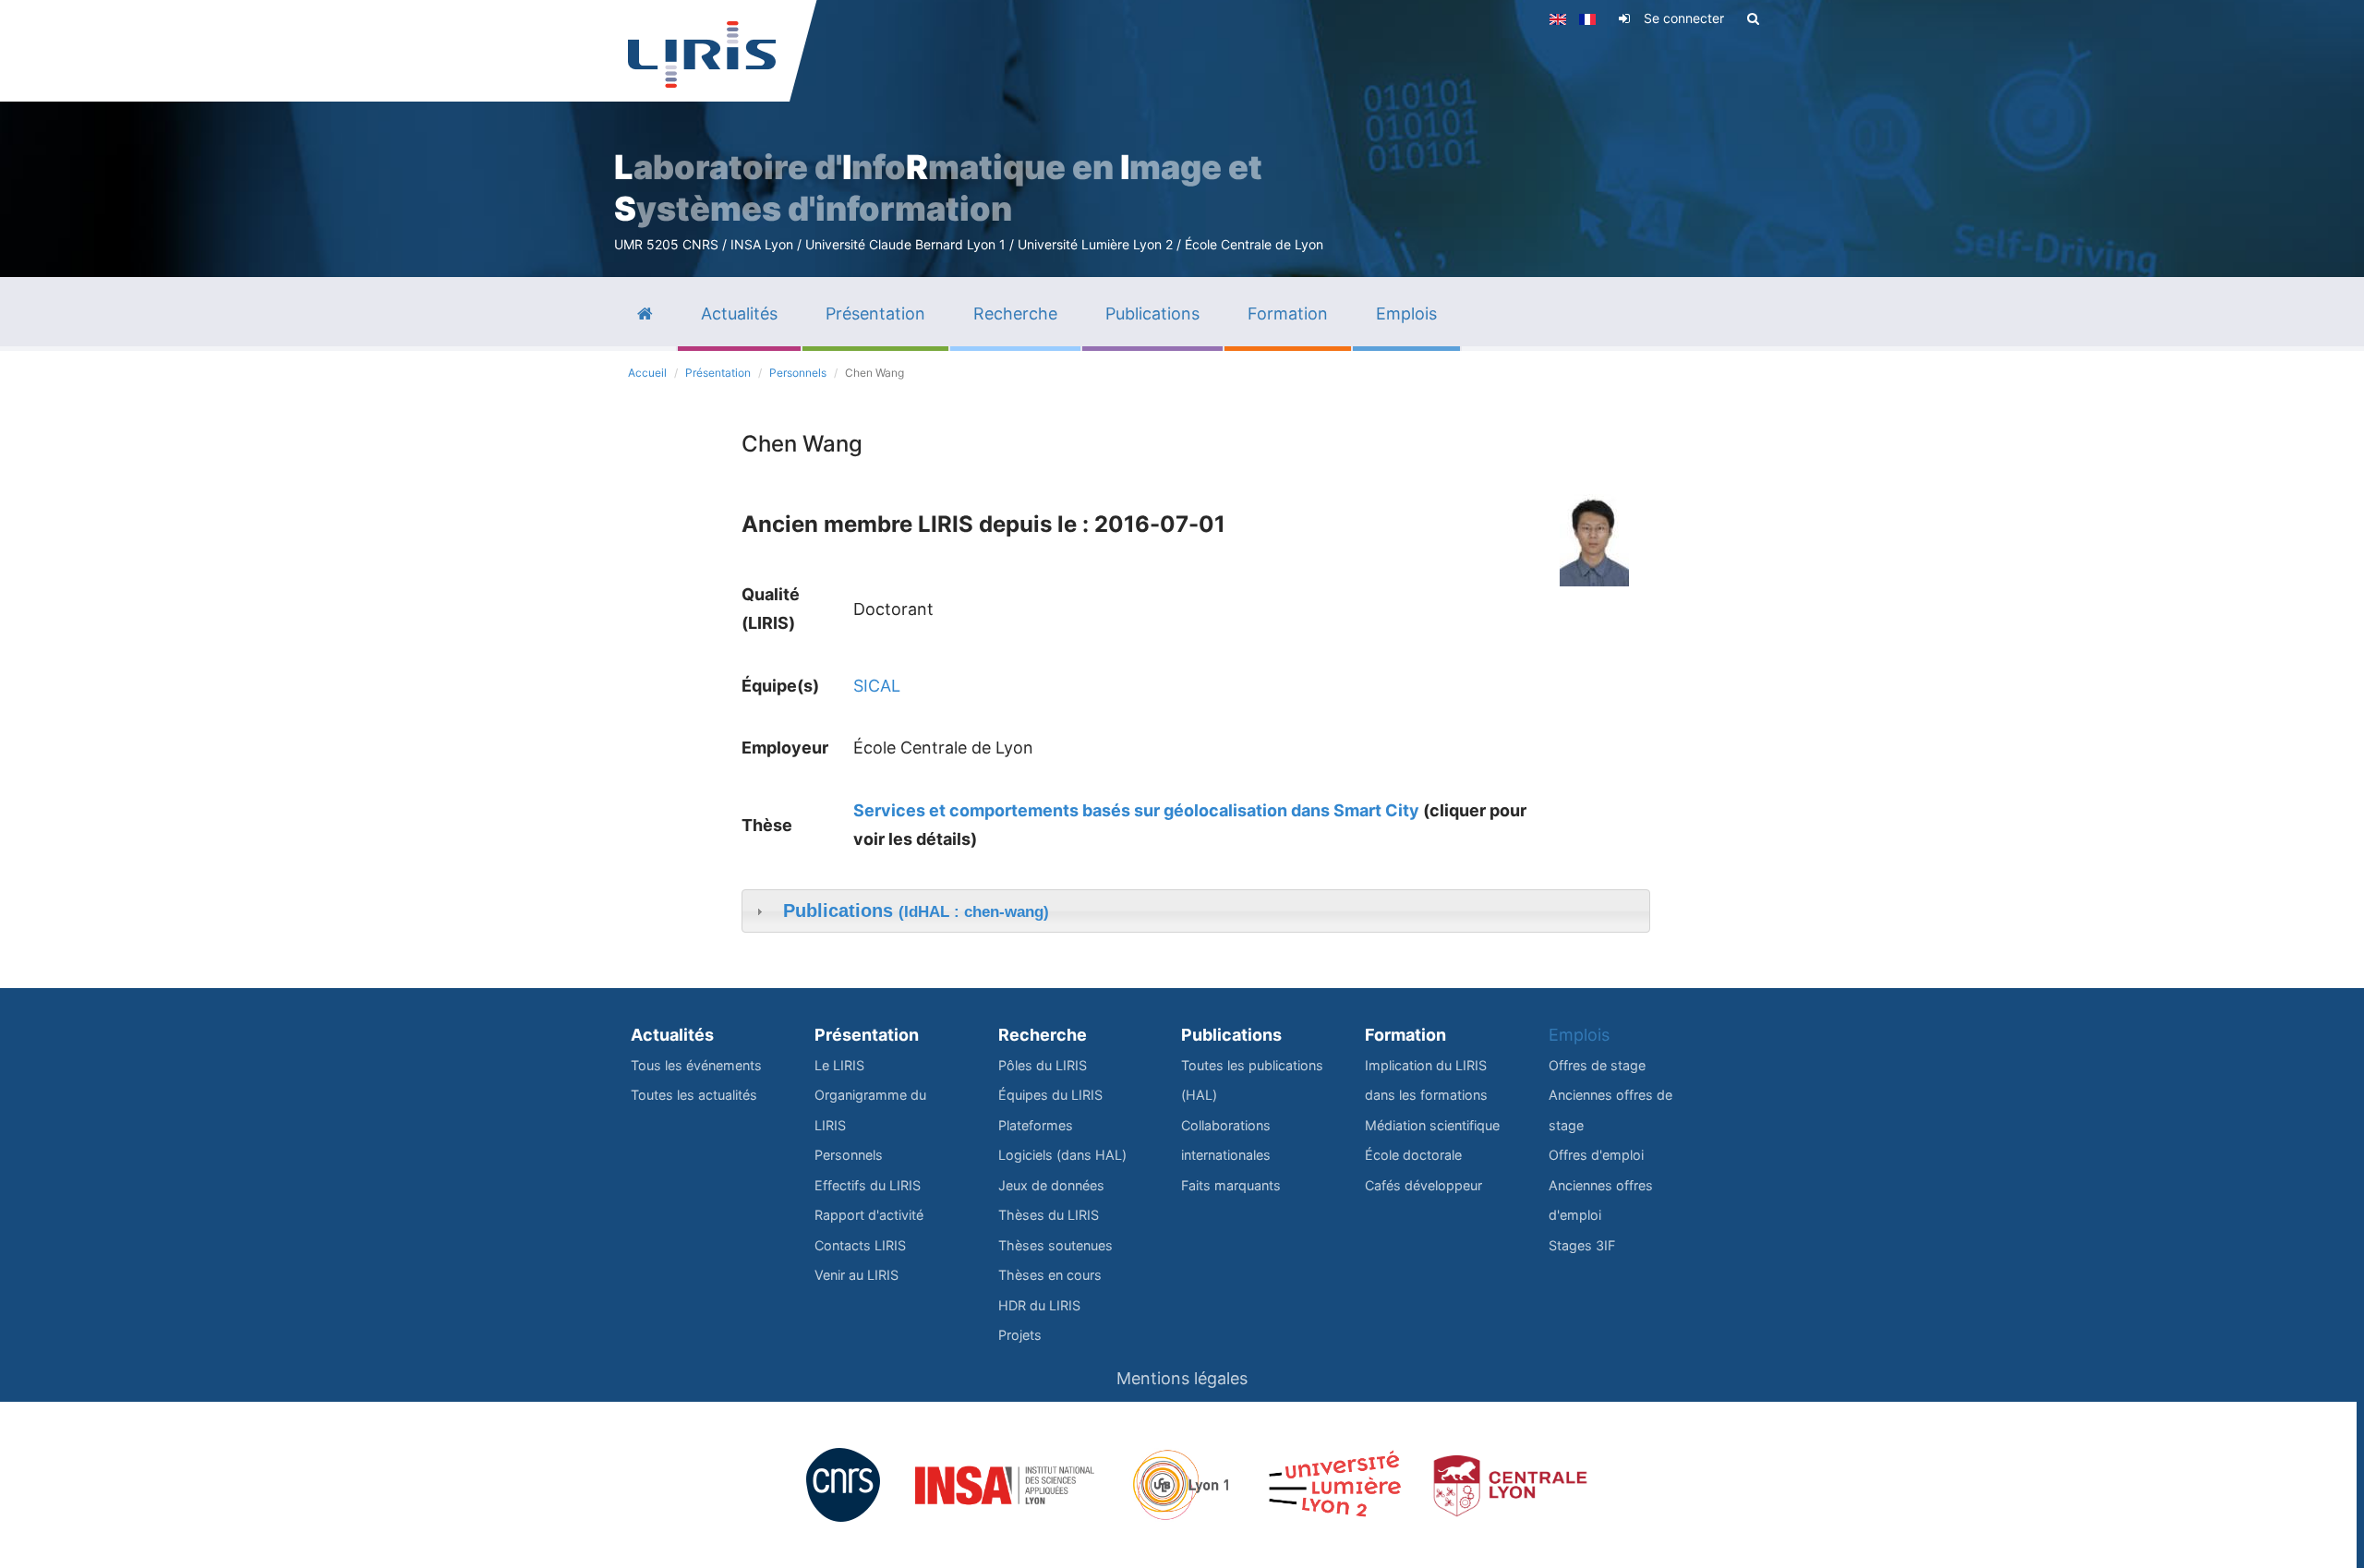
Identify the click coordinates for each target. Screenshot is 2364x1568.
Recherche (1043, 1035)
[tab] (1196, 911)
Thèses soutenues (1055, 1245)
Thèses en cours (1050, 1275)
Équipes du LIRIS (1050, 1095)
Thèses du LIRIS (1049, 1215)
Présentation (718, 373)
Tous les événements (696, 1065)
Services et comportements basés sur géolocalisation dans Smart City (1136, 810)
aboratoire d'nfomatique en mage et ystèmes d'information (938, 188)
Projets (1020, 1335)
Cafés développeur (1423, 1185)
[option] (1182, 139)
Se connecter (1684, 18)
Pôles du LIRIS (1043, 1065)
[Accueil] (702, 54)
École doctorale (1413, 1155)
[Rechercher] (1753, 18)
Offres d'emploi (1596, 1155)
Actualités (672, 1035)
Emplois (1579, 1035)
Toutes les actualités (694, 1095)
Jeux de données (1051, 1185)
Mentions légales (1182, 1378)
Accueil (647, 373)
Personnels (798, 373)
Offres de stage (1597, 1065)
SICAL (877, 686)
